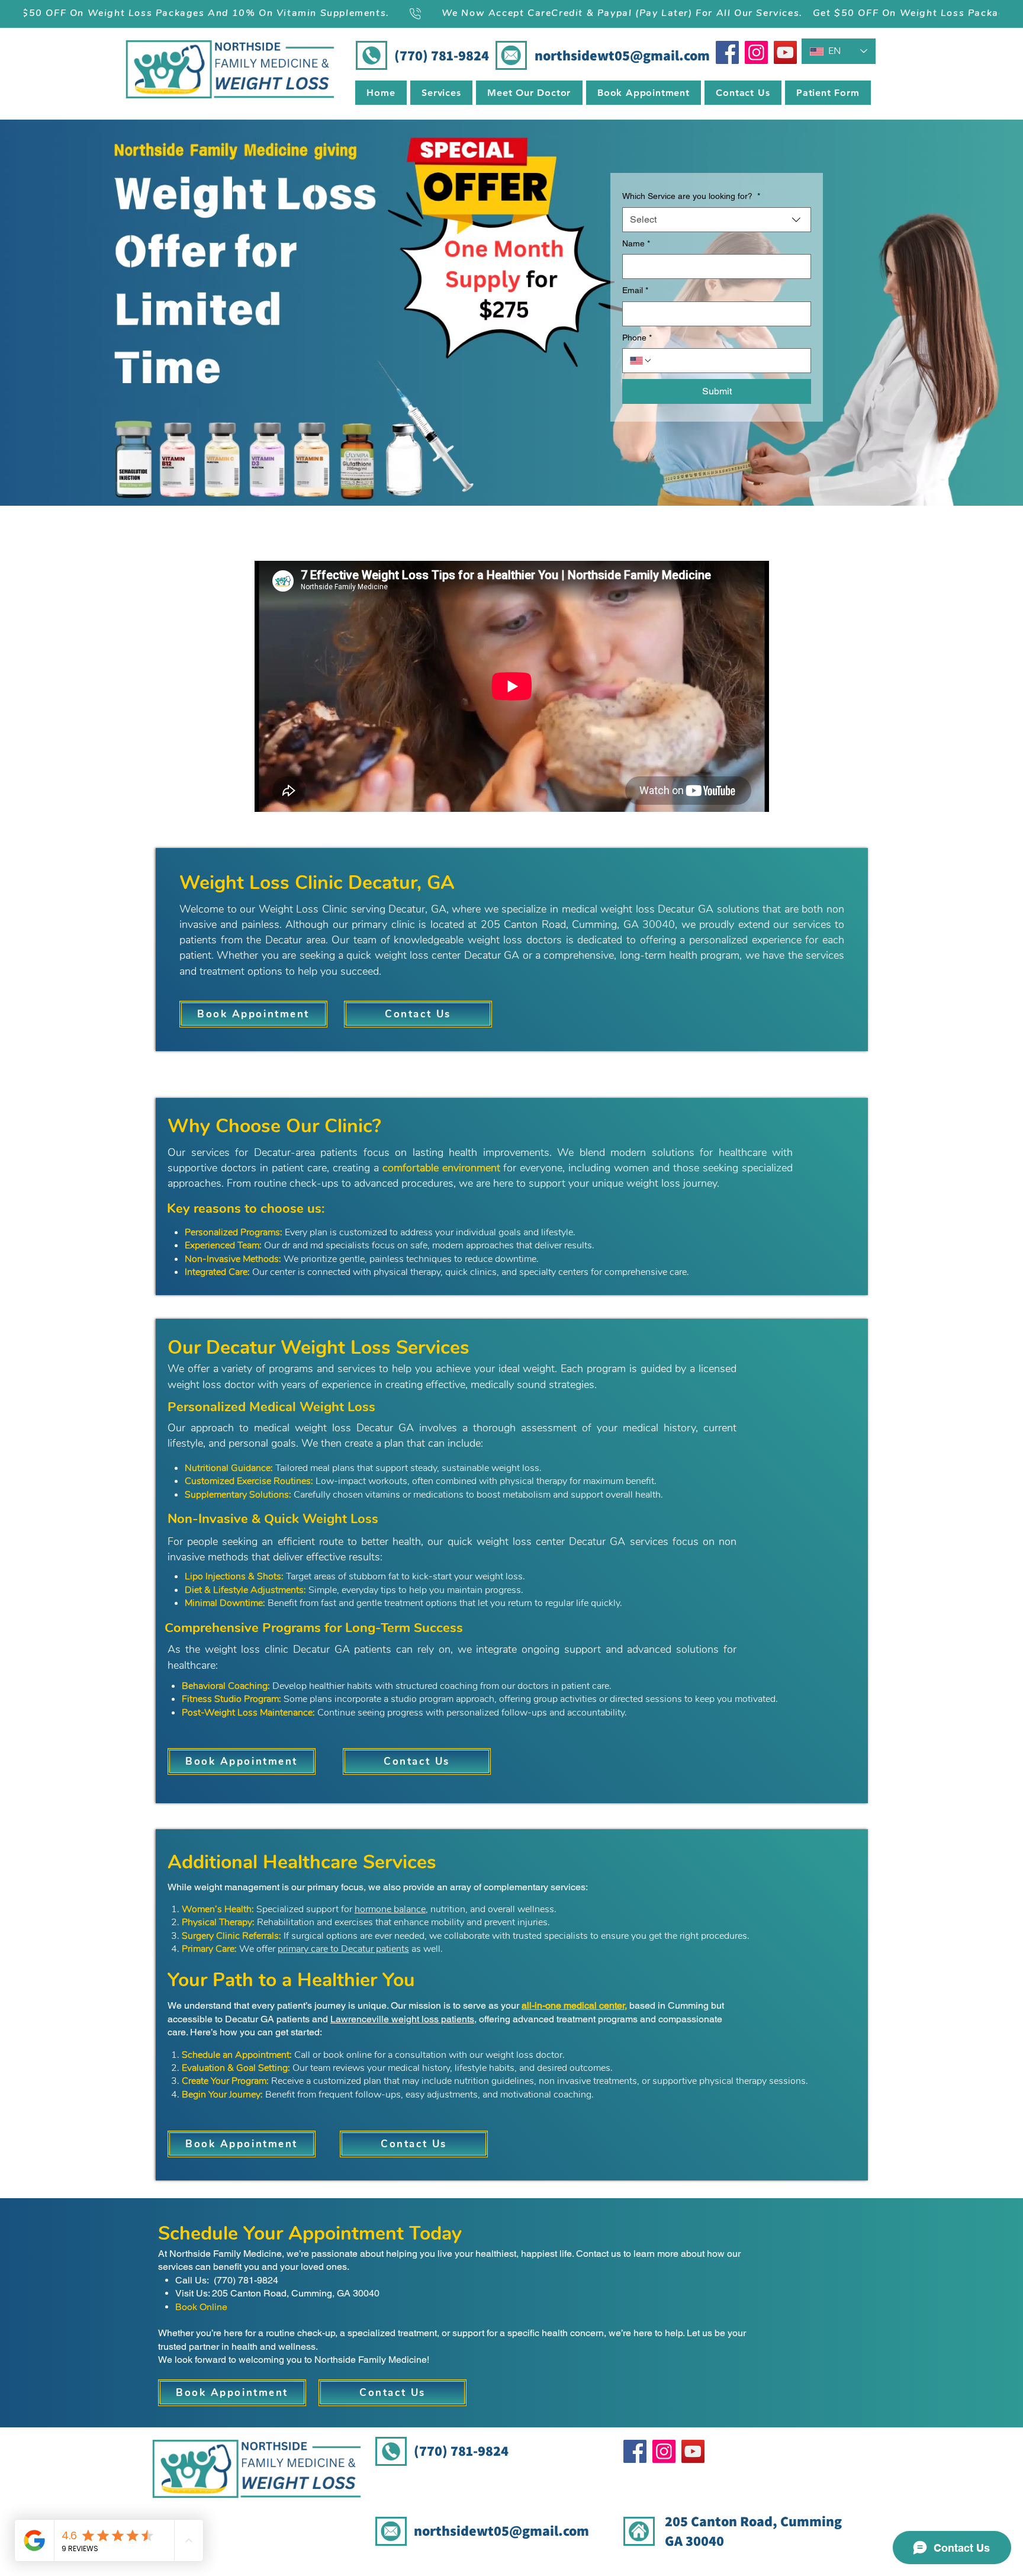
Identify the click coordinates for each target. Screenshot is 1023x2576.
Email (635, 290)
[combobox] (717, 220)
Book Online (201, 2307)
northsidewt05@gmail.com (622, 55)
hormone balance (390, 1909)
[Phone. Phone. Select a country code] (641, 361)
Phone (637, 338)
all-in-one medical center (573, 2005)
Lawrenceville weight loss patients (402, 2019)
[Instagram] (756, 52)
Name (636, 243)
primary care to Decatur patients (343, 1949)
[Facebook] (727, 52)
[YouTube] (785, 52)
